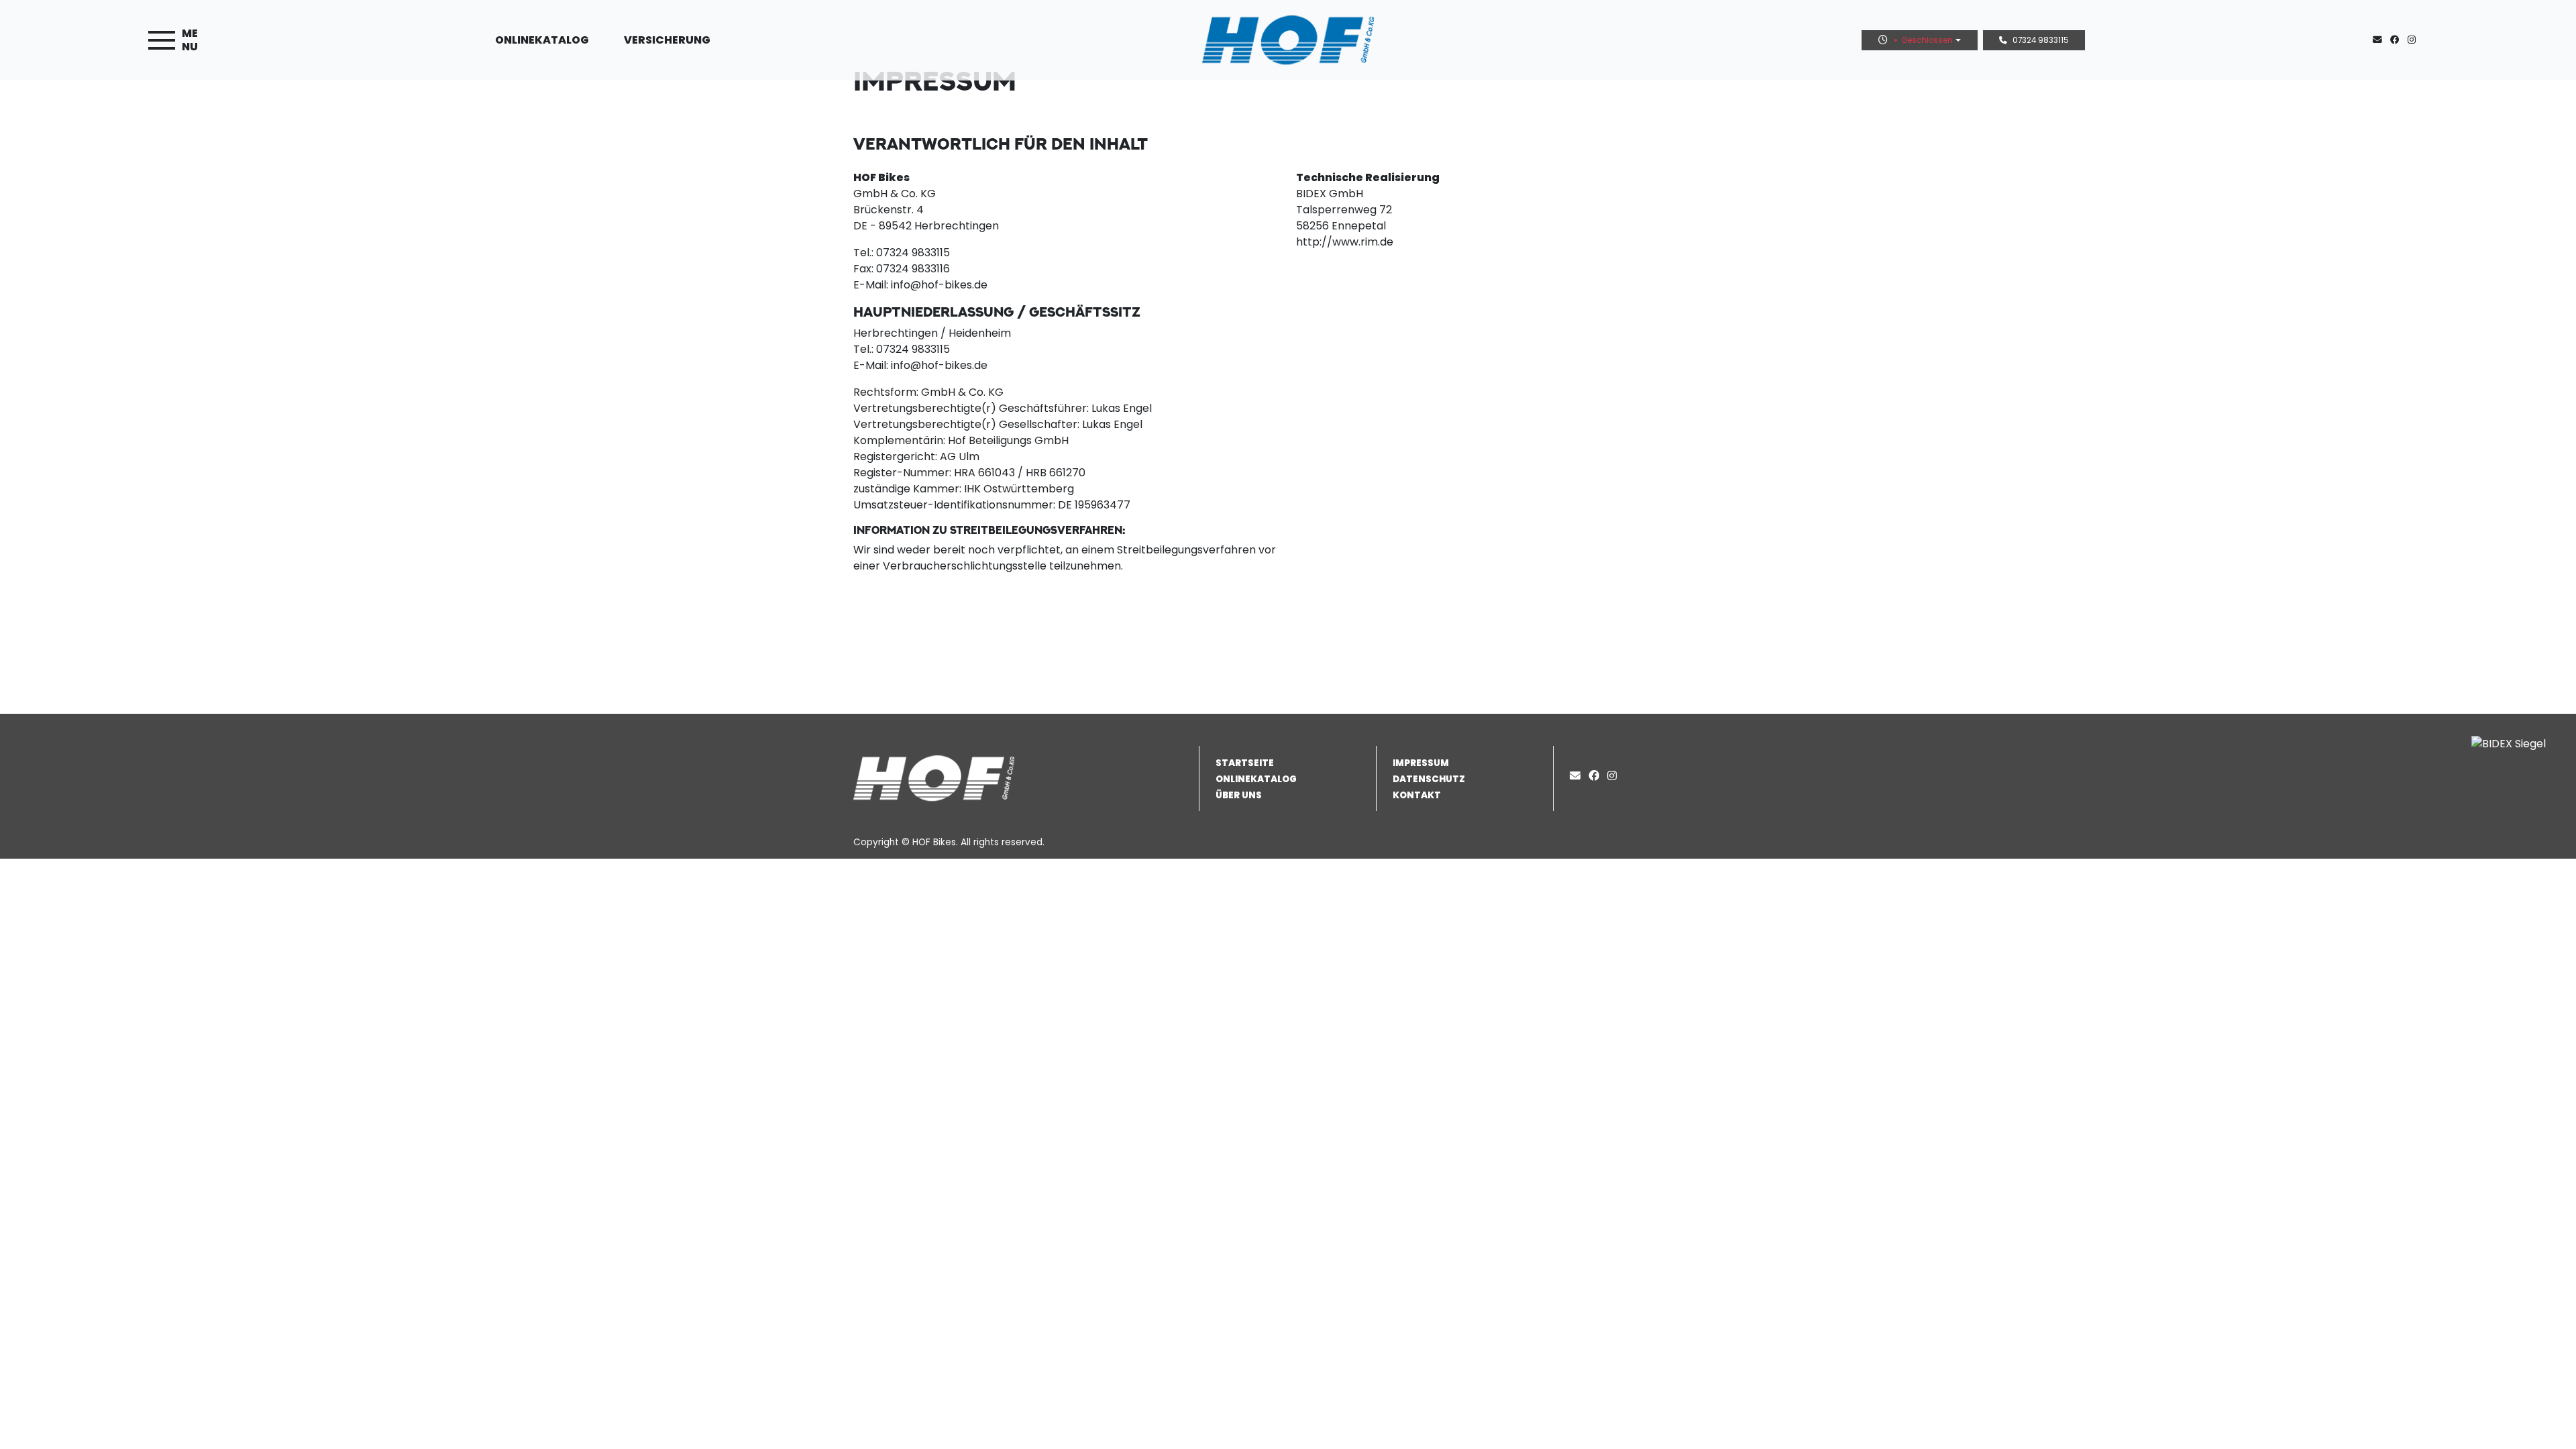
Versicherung (667, 40)
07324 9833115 (2041, 40)
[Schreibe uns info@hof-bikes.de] (2380, 40)
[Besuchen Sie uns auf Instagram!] (2414, 40)
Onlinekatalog (542, 40)
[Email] (1578, 776)
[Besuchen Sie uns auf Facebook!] (2399, 40)
